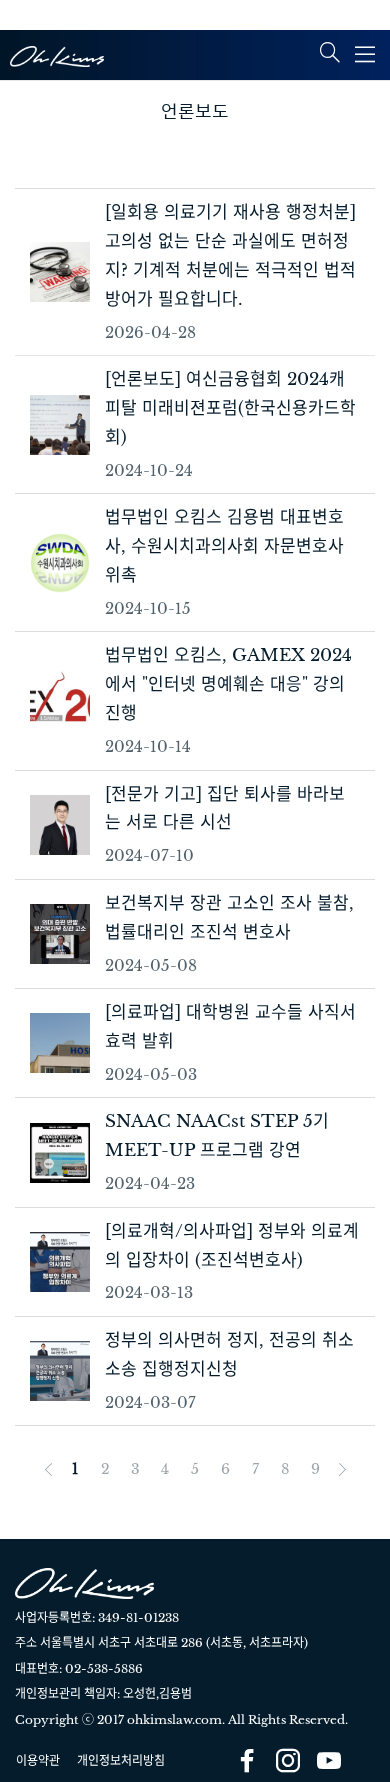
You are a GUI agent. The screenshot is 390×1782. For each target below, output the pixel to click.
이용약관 (38, 1760)
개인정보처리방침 (121, 1760)
